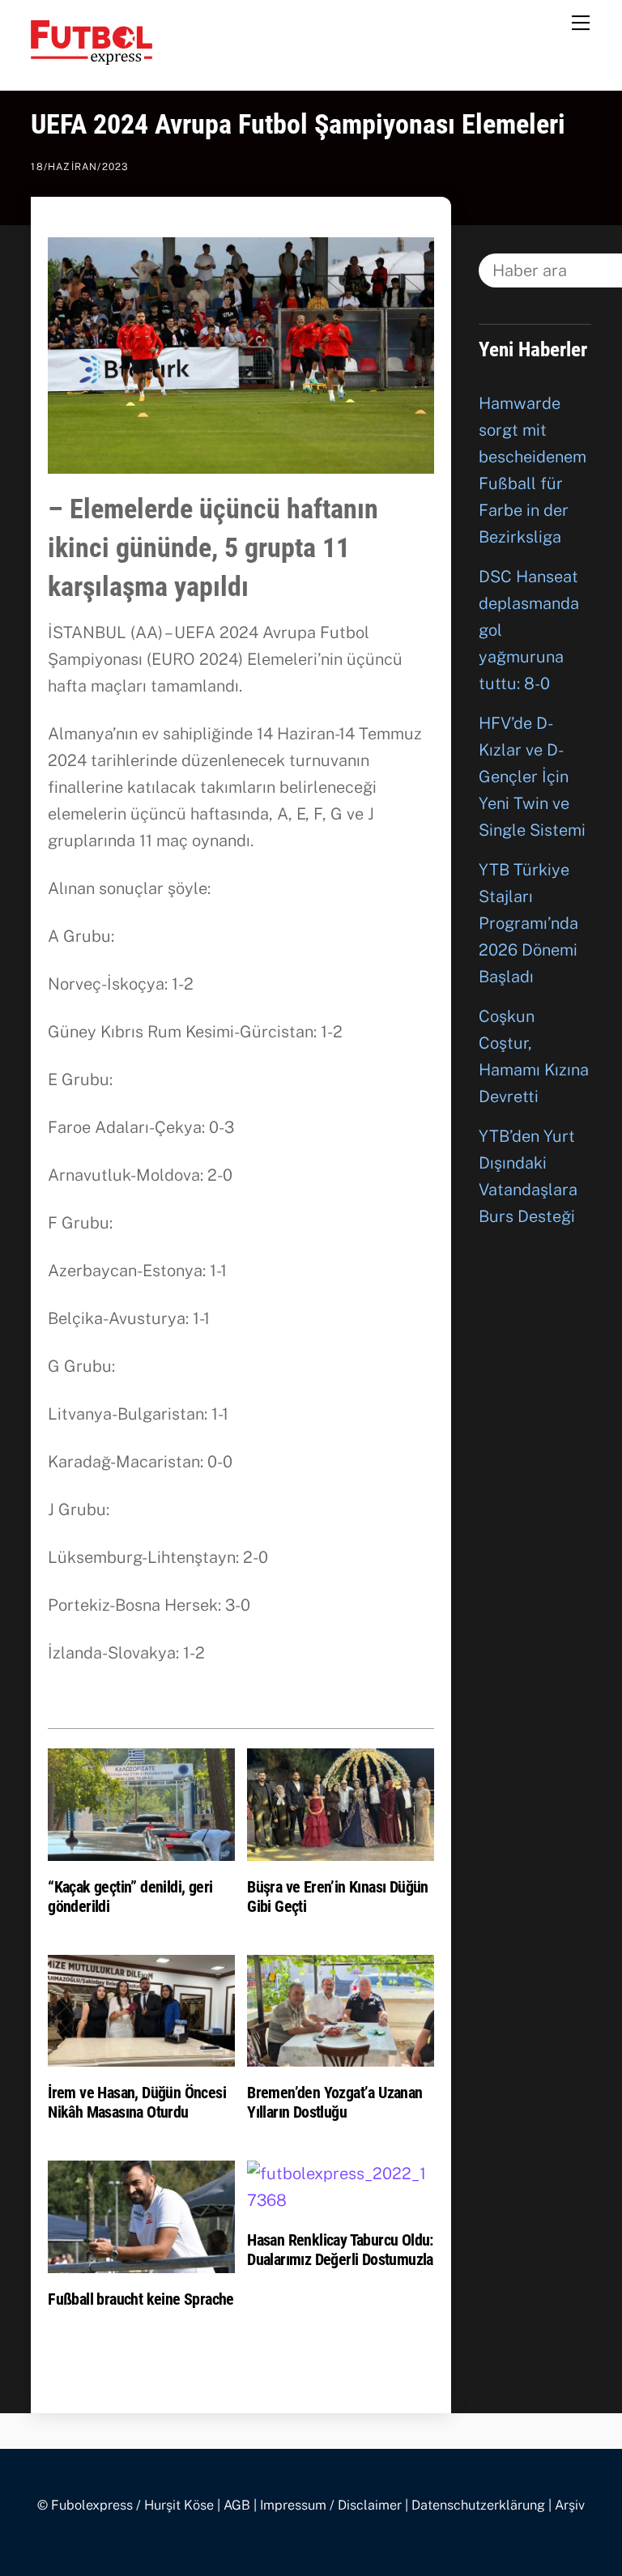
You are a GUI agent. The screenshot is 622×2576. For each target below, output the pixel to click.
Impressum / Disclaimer (331, 2505)
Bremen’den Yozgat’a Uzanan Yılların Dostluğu (334, 2102)
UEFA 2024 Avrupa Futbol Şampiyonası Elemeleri (298, 124)
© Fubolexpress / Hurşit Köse (126, 2505)
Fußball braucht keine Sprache (141, 2299)
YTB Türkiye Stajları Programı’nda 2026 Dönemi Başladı (528, 923)
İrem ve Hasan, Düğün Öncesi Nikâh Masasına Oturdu (137, 2102)
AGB (237, 2505)
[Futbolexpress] (92, 57)
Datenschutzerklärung (478, 2505)
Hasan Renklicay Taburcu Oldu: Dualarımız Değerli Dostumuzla (340, 2250)
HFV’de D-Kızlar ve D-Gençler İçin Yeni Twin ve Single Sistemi (532, 777)
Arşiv (570, 2505)
